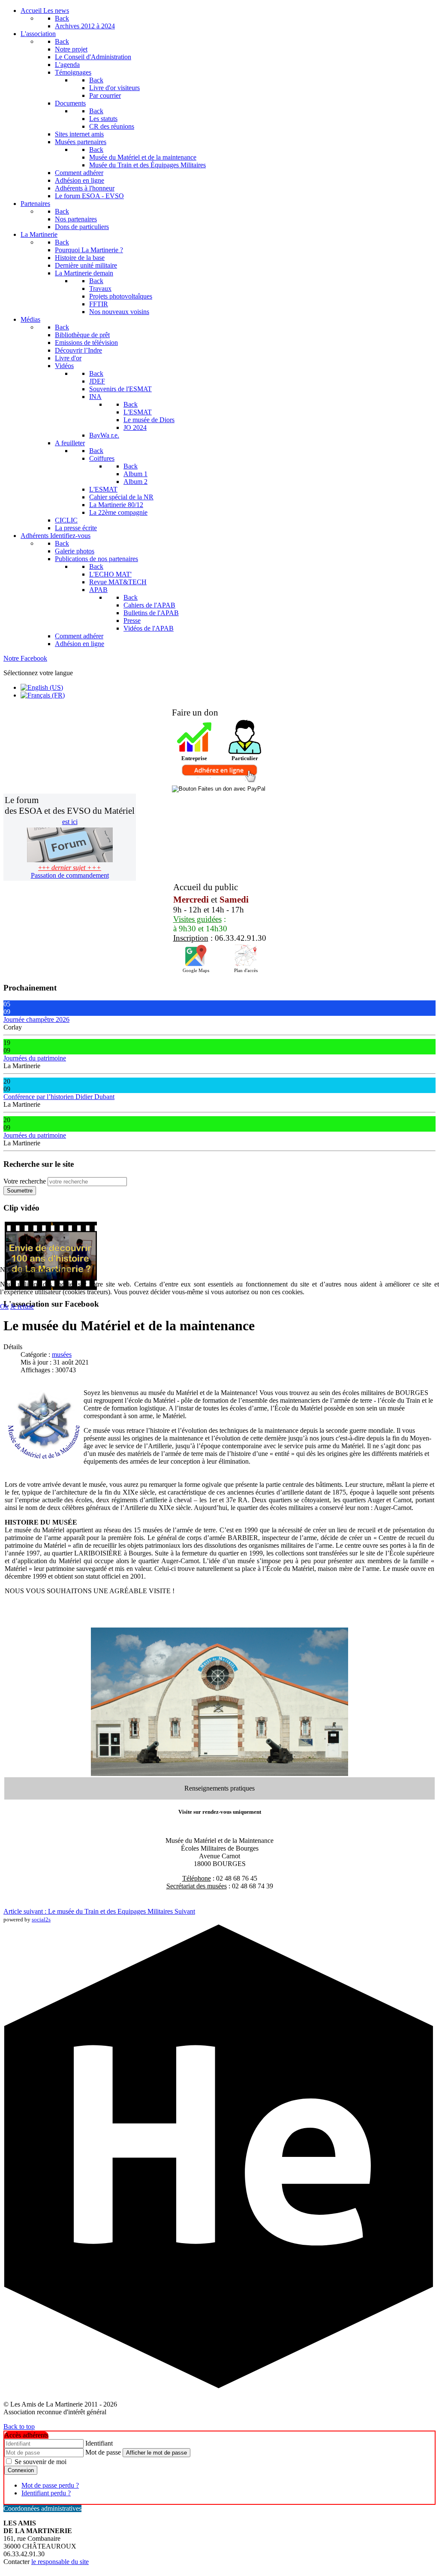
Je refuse (22, 1306)
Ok (4, 1306)
